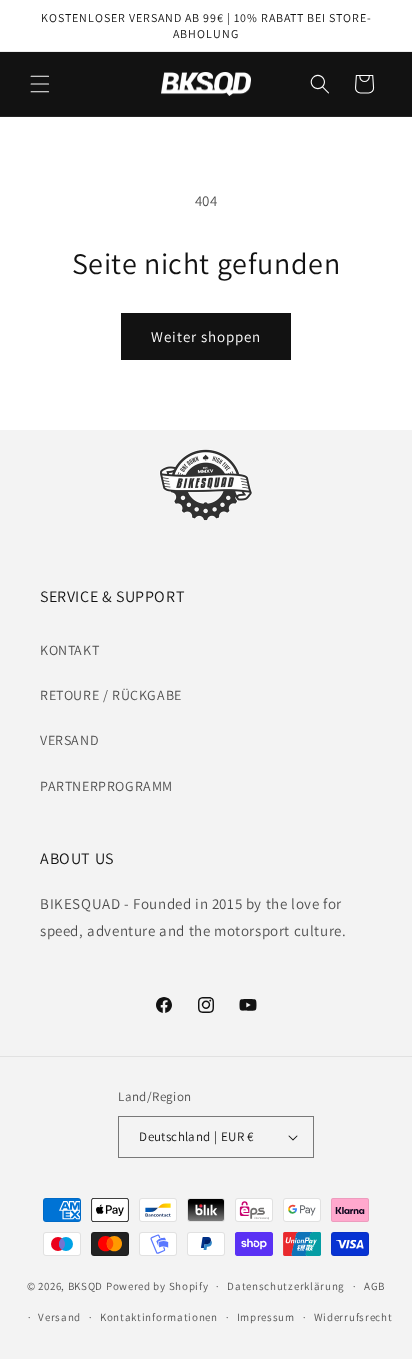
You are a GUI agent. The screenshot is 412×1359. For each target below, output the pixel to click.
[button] (40, 84)
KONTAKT (69, 650)
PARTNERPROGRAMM (106, 786)
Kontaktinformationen (159, 1317)
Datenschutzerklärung (286, 1286)
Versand (59, 1317)
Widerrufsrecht (353, 1317)
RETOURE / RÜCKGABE (111, 695)
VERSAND (69, 740)
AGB (374, 1286)
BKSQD (86, 1286)
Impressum (266, 1317)
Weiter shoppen (206, 336)
